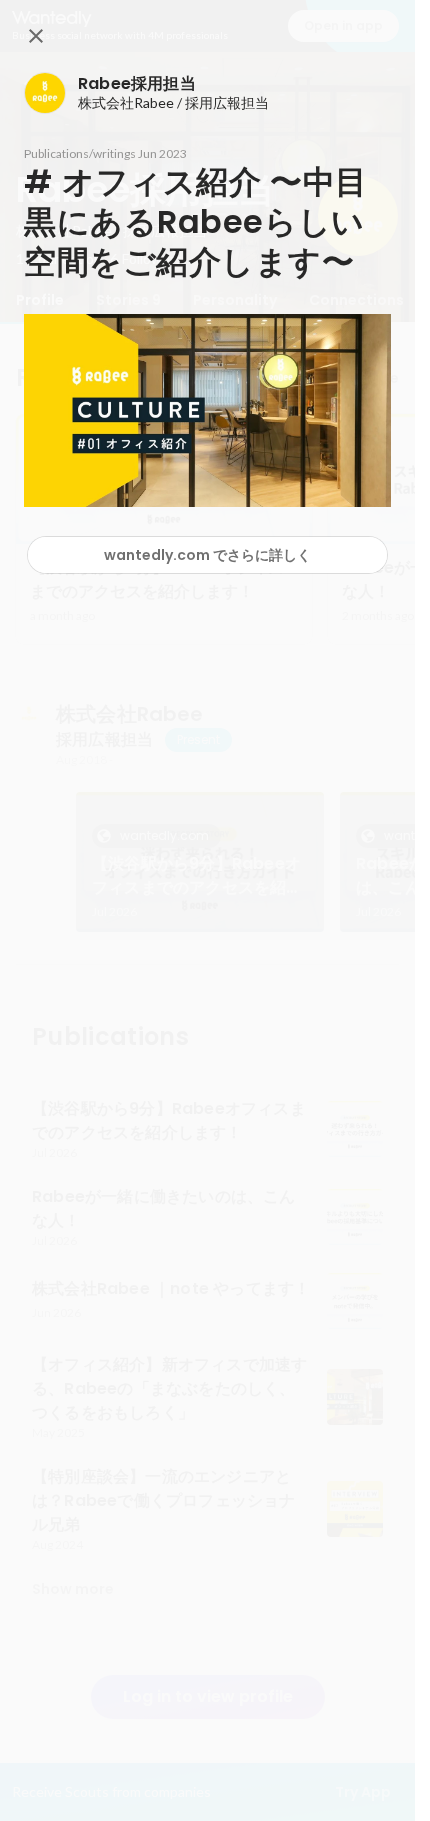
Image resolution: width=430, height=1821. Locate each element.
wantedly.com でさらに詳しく (207, 555)
